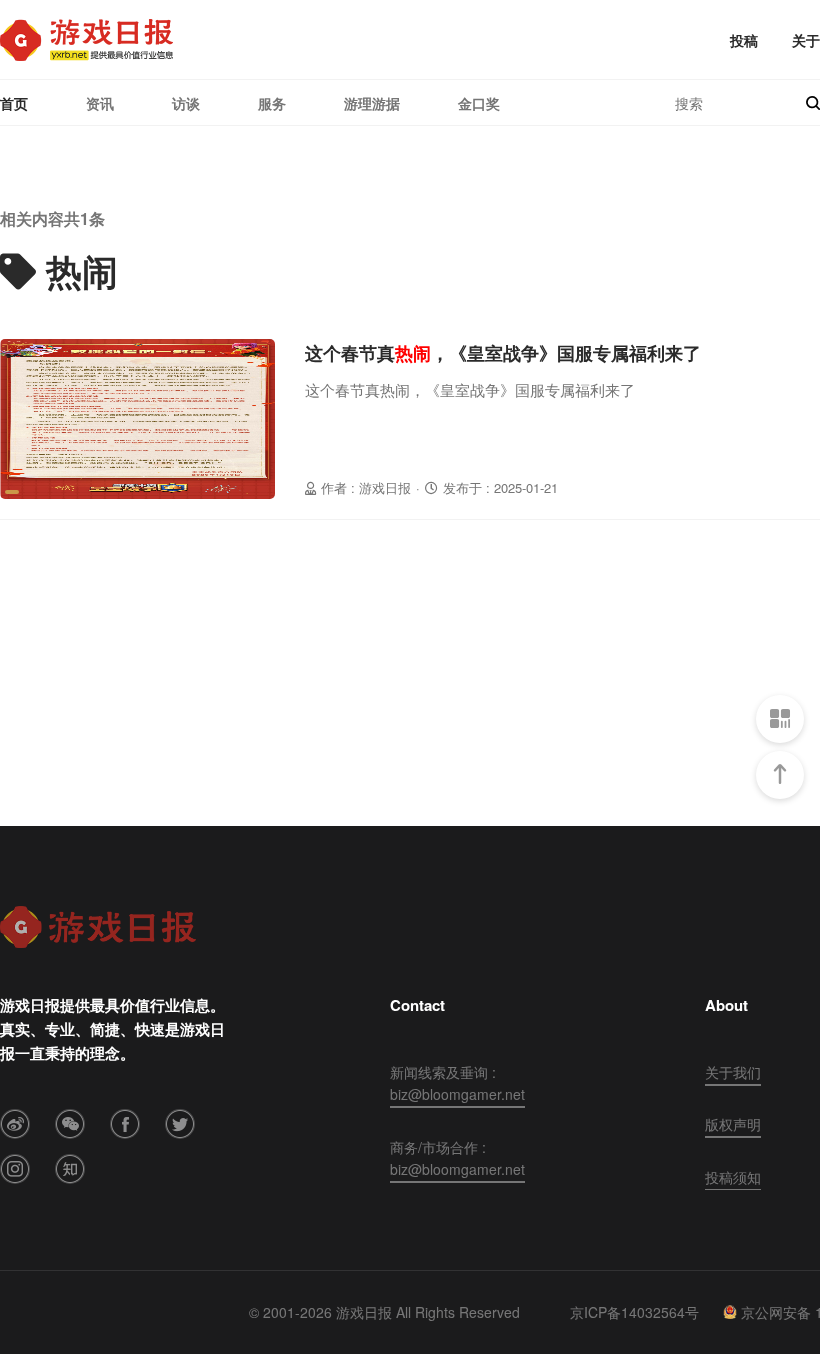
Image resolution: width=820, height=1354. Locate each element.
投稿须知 (733, 1177)
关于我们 (733, 1072)
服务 (272, 103)
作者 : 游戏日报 (366, 487)
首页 (14, 103)
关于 (806, 40)
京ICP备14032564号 (634, 1312)
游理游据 (372, 103)
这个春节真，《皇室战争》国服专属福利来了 (503, 353)
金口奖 (479, 103)
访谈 (186, 103)
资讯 (100, 103)
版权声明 (733, 1124)
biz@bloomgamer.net (457, 1094)
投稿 (744, 40)
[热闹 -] (86, 40)
